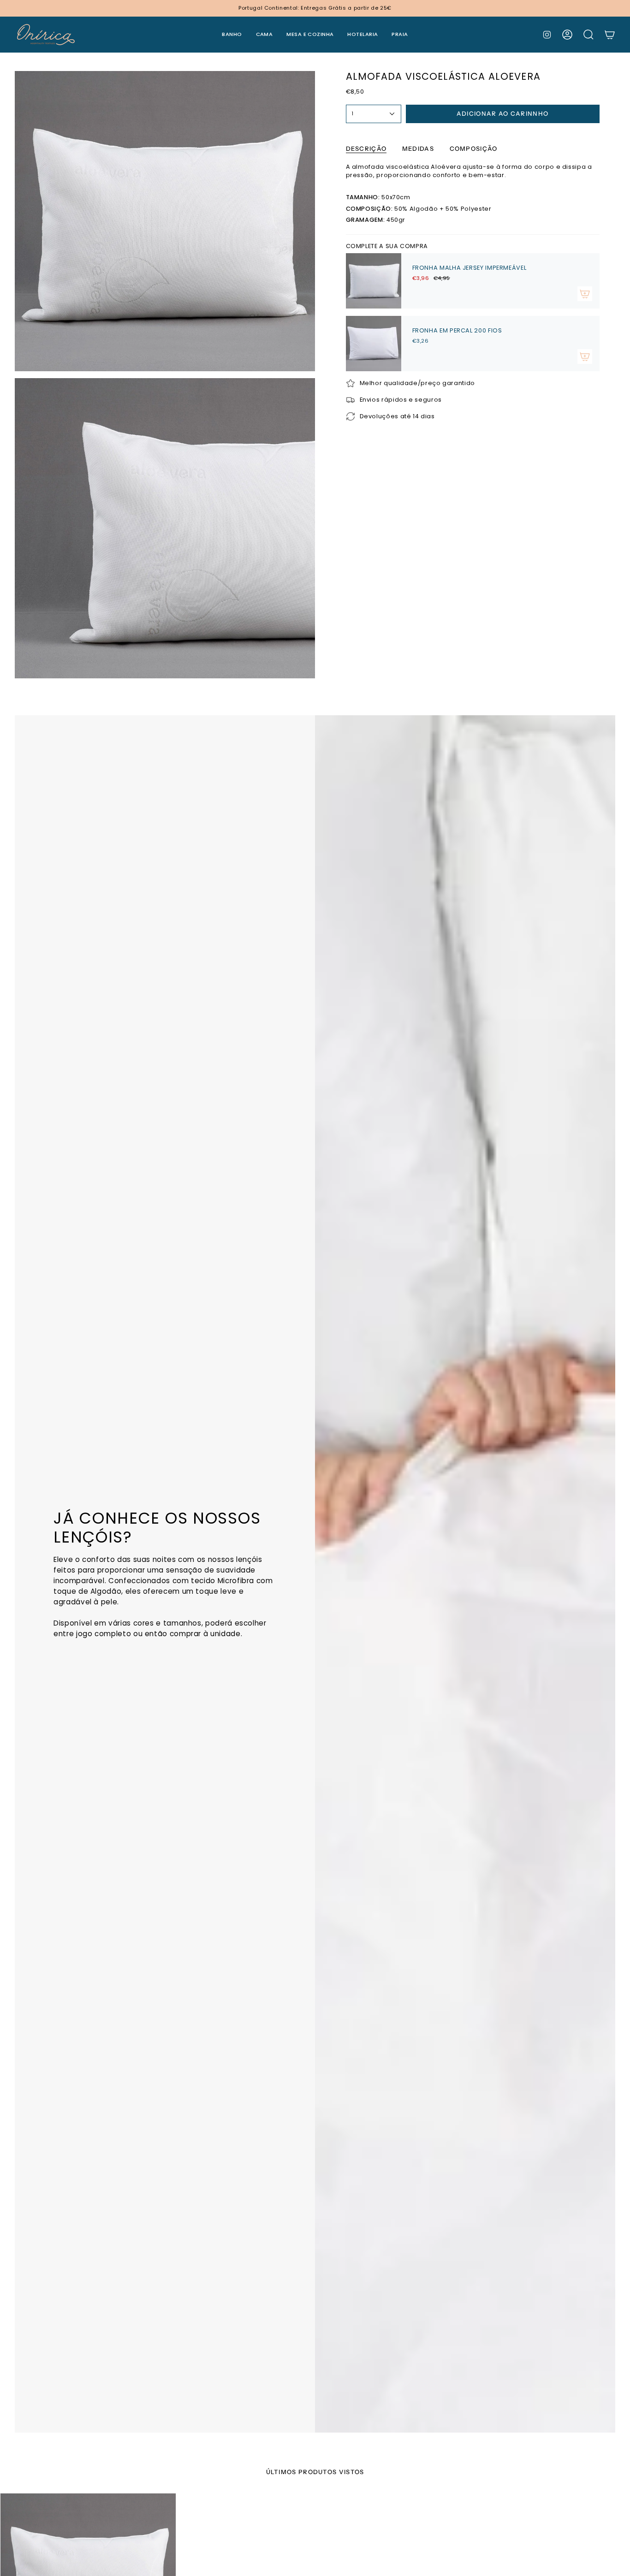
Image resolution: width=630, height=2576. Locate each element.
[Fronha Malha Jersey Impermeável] (374, 281)
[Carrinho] (610, 35)
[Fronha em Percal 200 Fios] (374, 344)
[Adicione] (585, 294)
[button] (232, 35)
